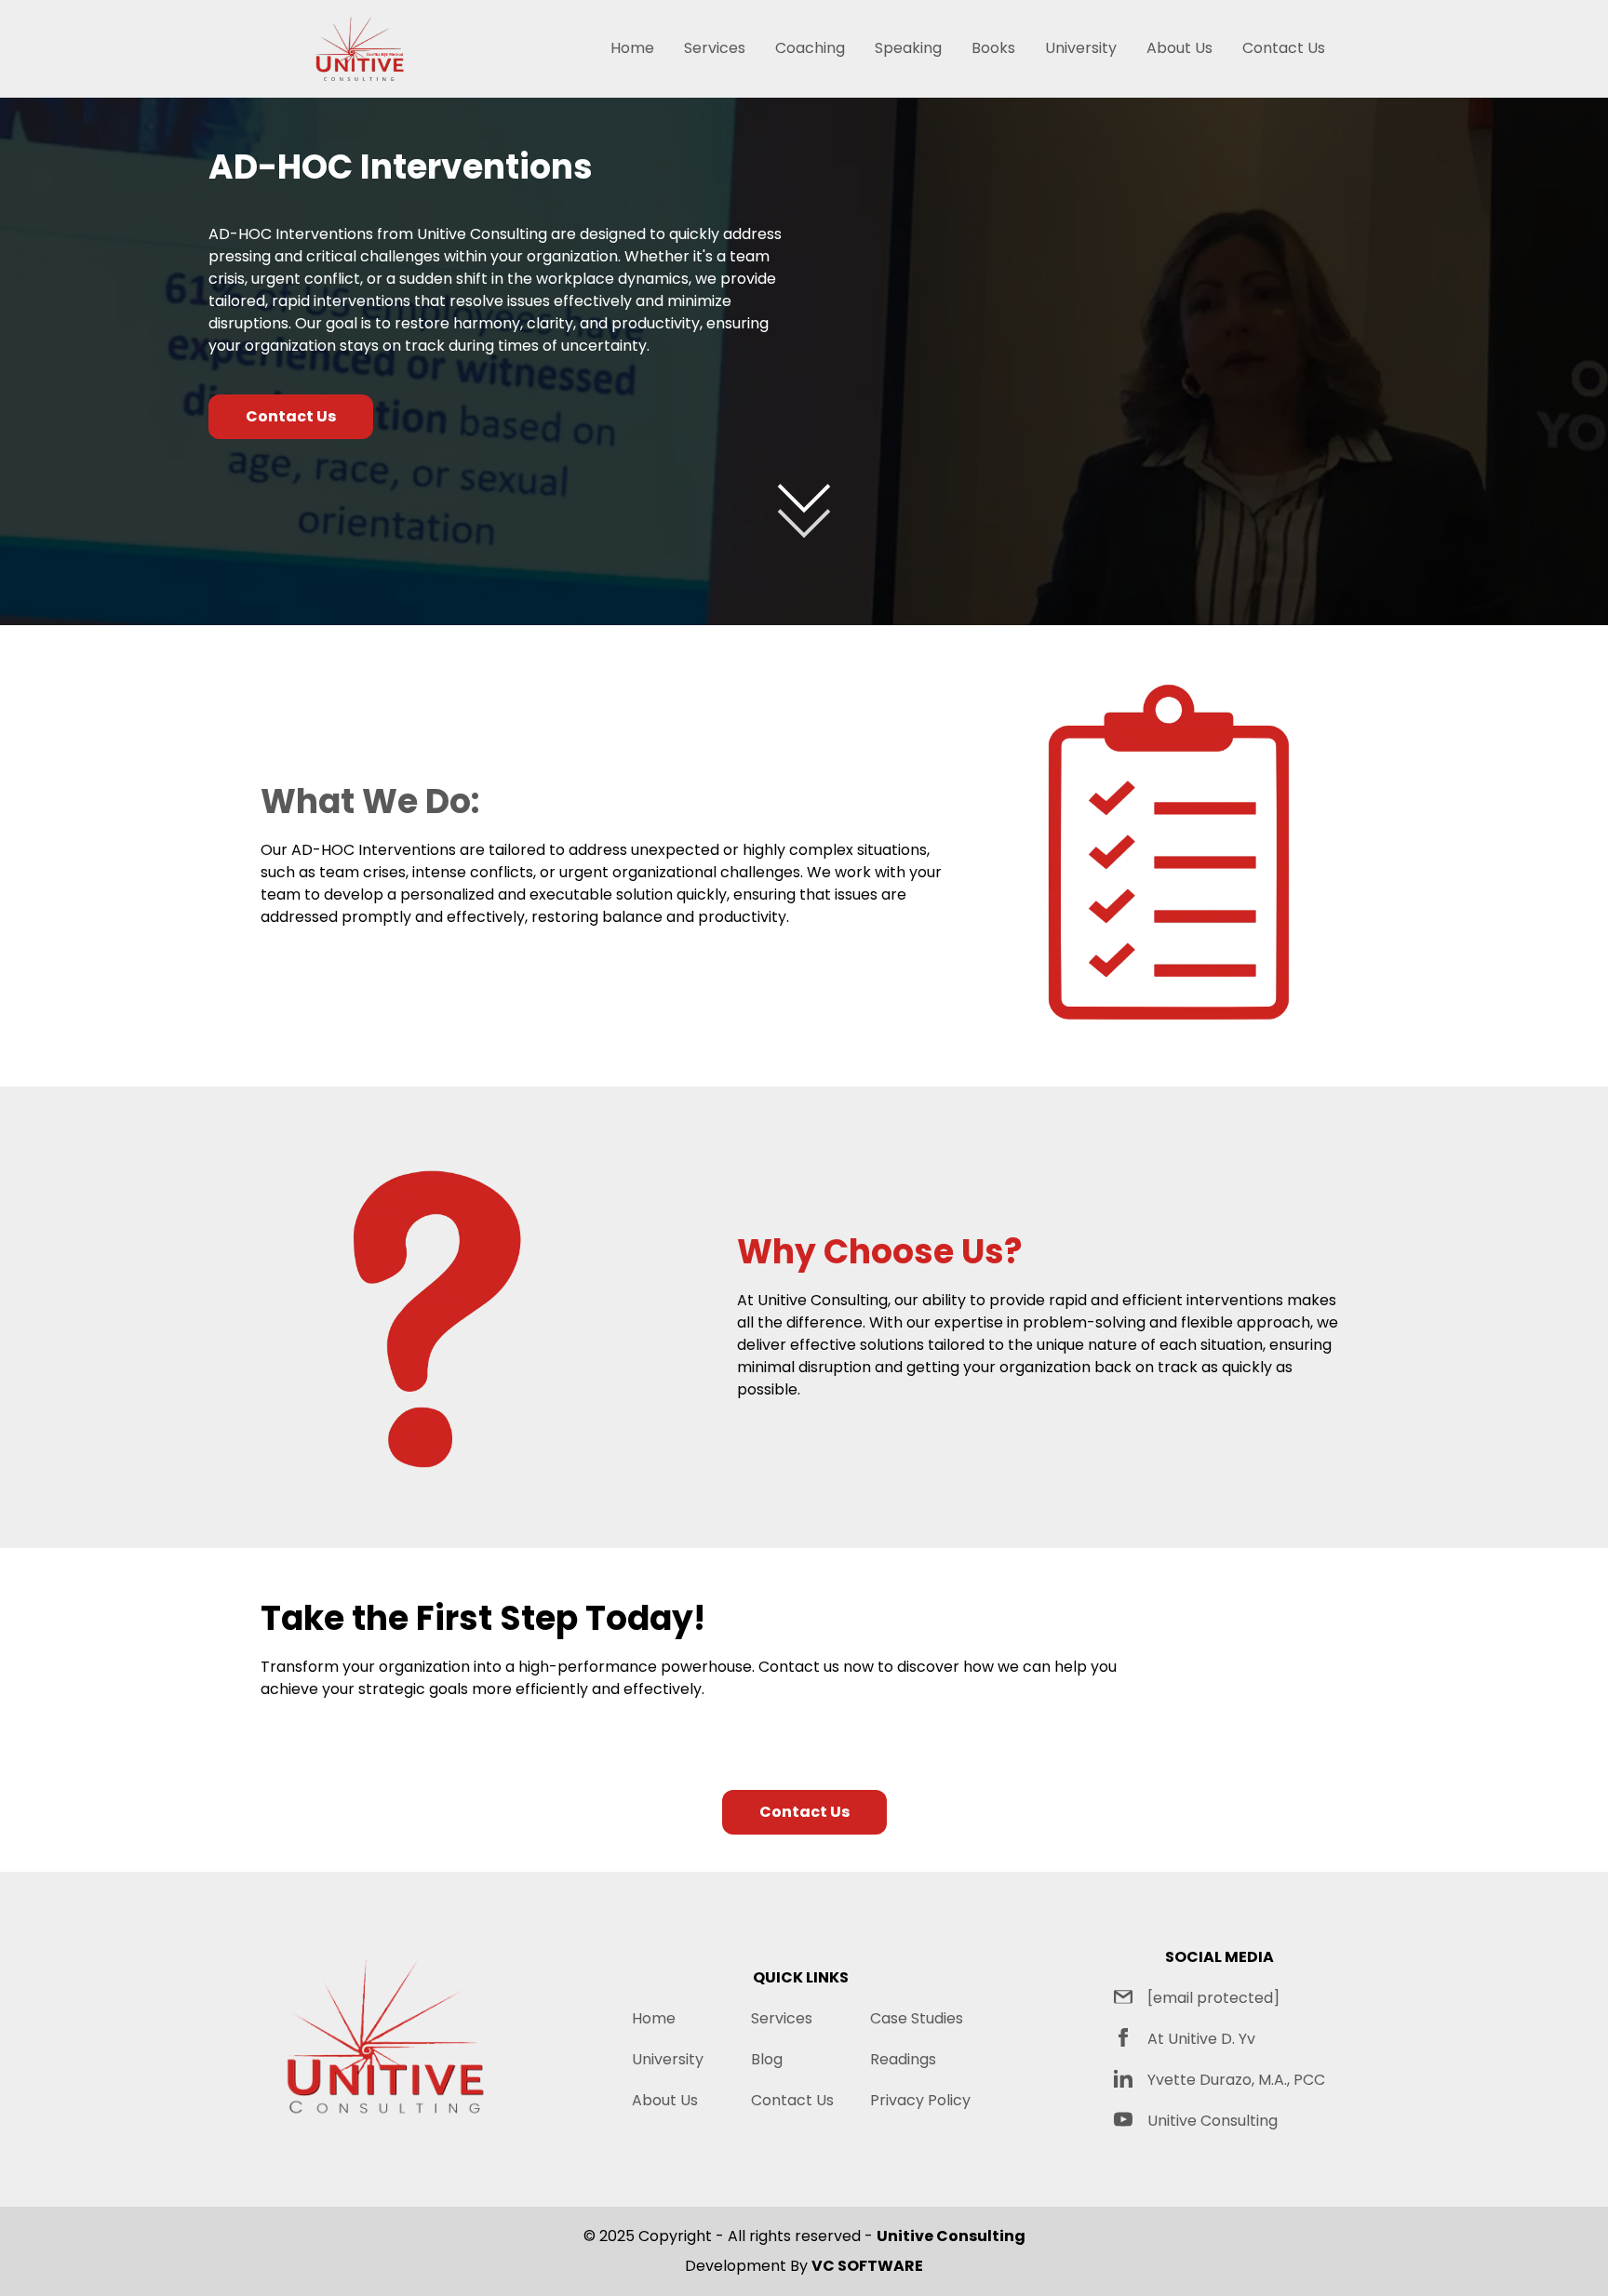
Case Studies (917, 2018)
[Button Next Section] (804, 504)
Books (993, 48)
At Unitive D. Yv (1201, 2039)
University (1081, 48)
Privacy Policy (920, 2100)
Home (632, 48)
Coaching (810, 48)
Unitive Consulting (1213, 2121)
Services (715, 48)
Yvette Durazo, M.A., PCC (1236, 2080)
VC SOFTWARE (867, 2266)
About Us (1179, 48)
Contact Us (1284, 48)
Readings (903, 2059)
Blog (767, 2059)
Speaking (908, 48)
